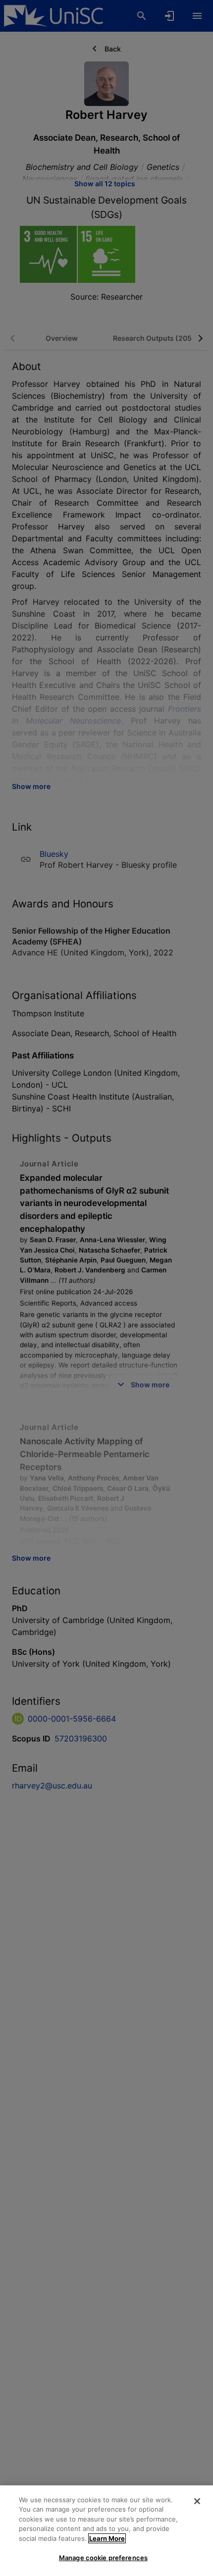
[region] (106, 2531)
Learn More (107, 2538)
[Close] (197, 2501)
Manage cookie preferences (103, 2558)
